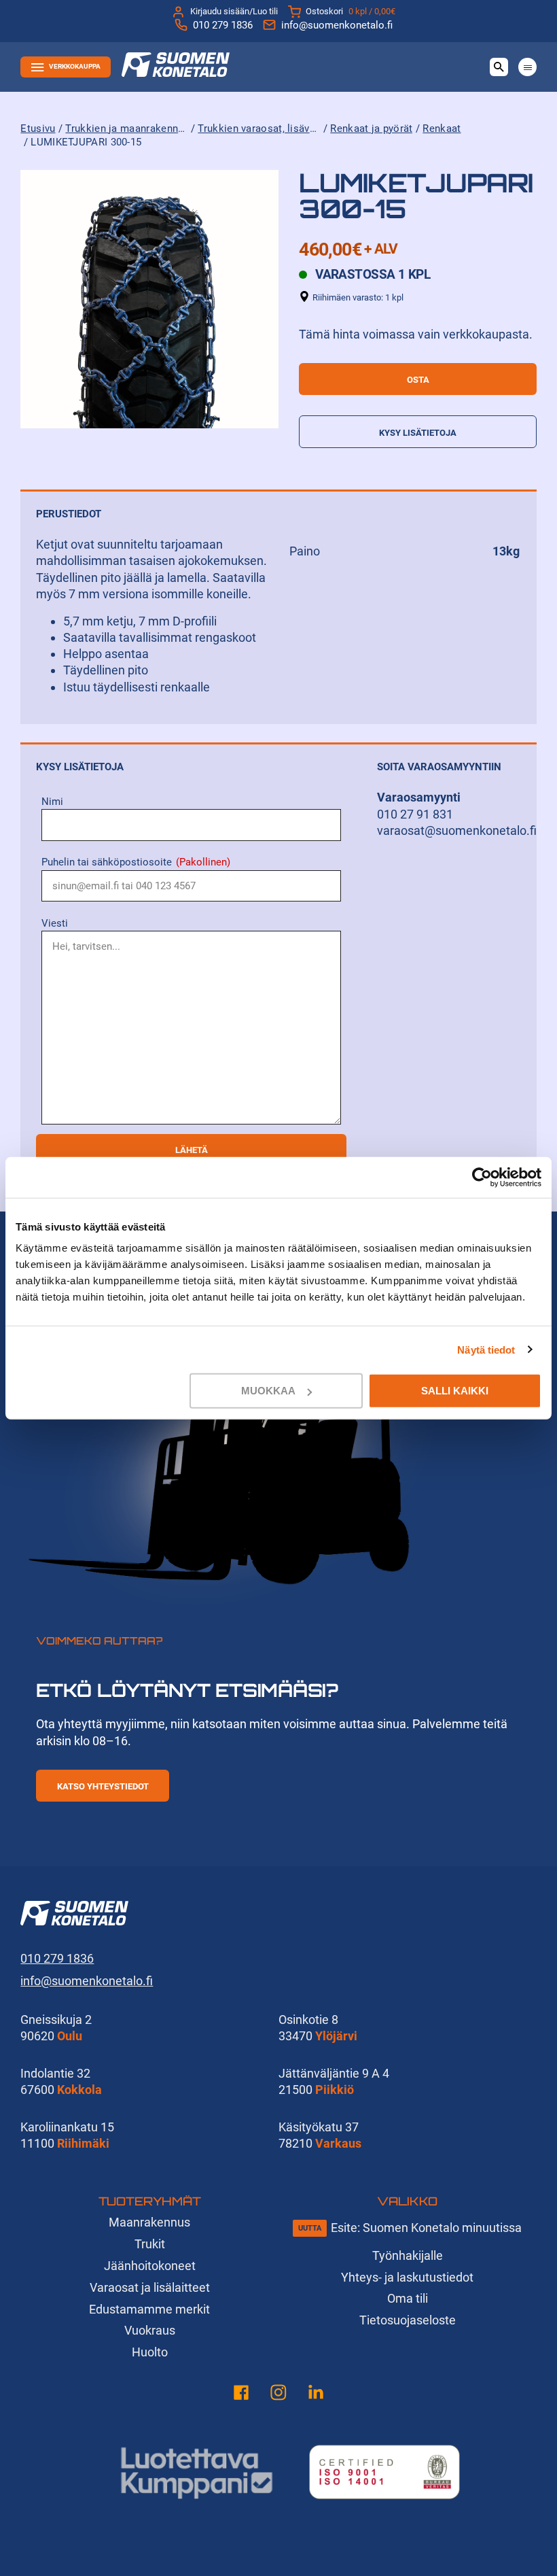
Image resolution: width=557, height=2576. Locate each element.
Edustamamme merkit (149, 2309)
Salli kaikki (455, 1391)
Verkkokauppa (75, 66)
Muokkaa (268, 1391)
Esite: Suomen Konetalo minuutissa (426, 2228)
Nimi (52, 802)
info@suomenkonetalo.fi (337, 25)
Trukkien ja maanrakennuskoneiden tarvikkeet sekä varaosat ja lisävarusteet (126, 128)
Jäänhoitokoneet (150, 2266)
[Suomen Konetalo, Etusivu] (176, 72)
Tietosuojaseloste (408, 2320)
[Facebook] (241, 2395)
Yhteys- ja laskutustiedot (407, 2277)
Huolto (150, 2352)
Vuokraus (150, 2330)
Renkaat (442, 128)
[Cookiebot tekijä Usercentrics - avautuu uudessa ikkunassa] (482, 1177)
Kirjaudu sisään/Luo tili (234, 11)
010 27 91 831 (415, 814)
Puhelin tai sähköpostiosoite (136, 862)
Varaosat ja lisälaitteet (150, 2287)
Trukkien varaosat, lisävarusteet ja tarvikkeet (259, 128)
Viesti (55, 923)
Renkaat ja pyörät (371, 128)
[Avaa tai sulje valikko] (527, 67)
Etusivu (38, 128)
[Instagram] (278, 2395)
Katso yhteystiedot (103, 1786)
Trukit (150, 2244)
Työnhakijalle (408, 2255)
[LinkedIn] (316, 2395)
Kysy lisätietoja (418, 433)
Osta (418, 380)
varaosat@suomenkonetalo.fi (457, 830)
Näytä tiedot (486, 1349)
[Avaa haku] (499, 67)
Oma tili (408, 2298)
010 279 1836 (223, 25)
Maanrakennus (149, 2222)
